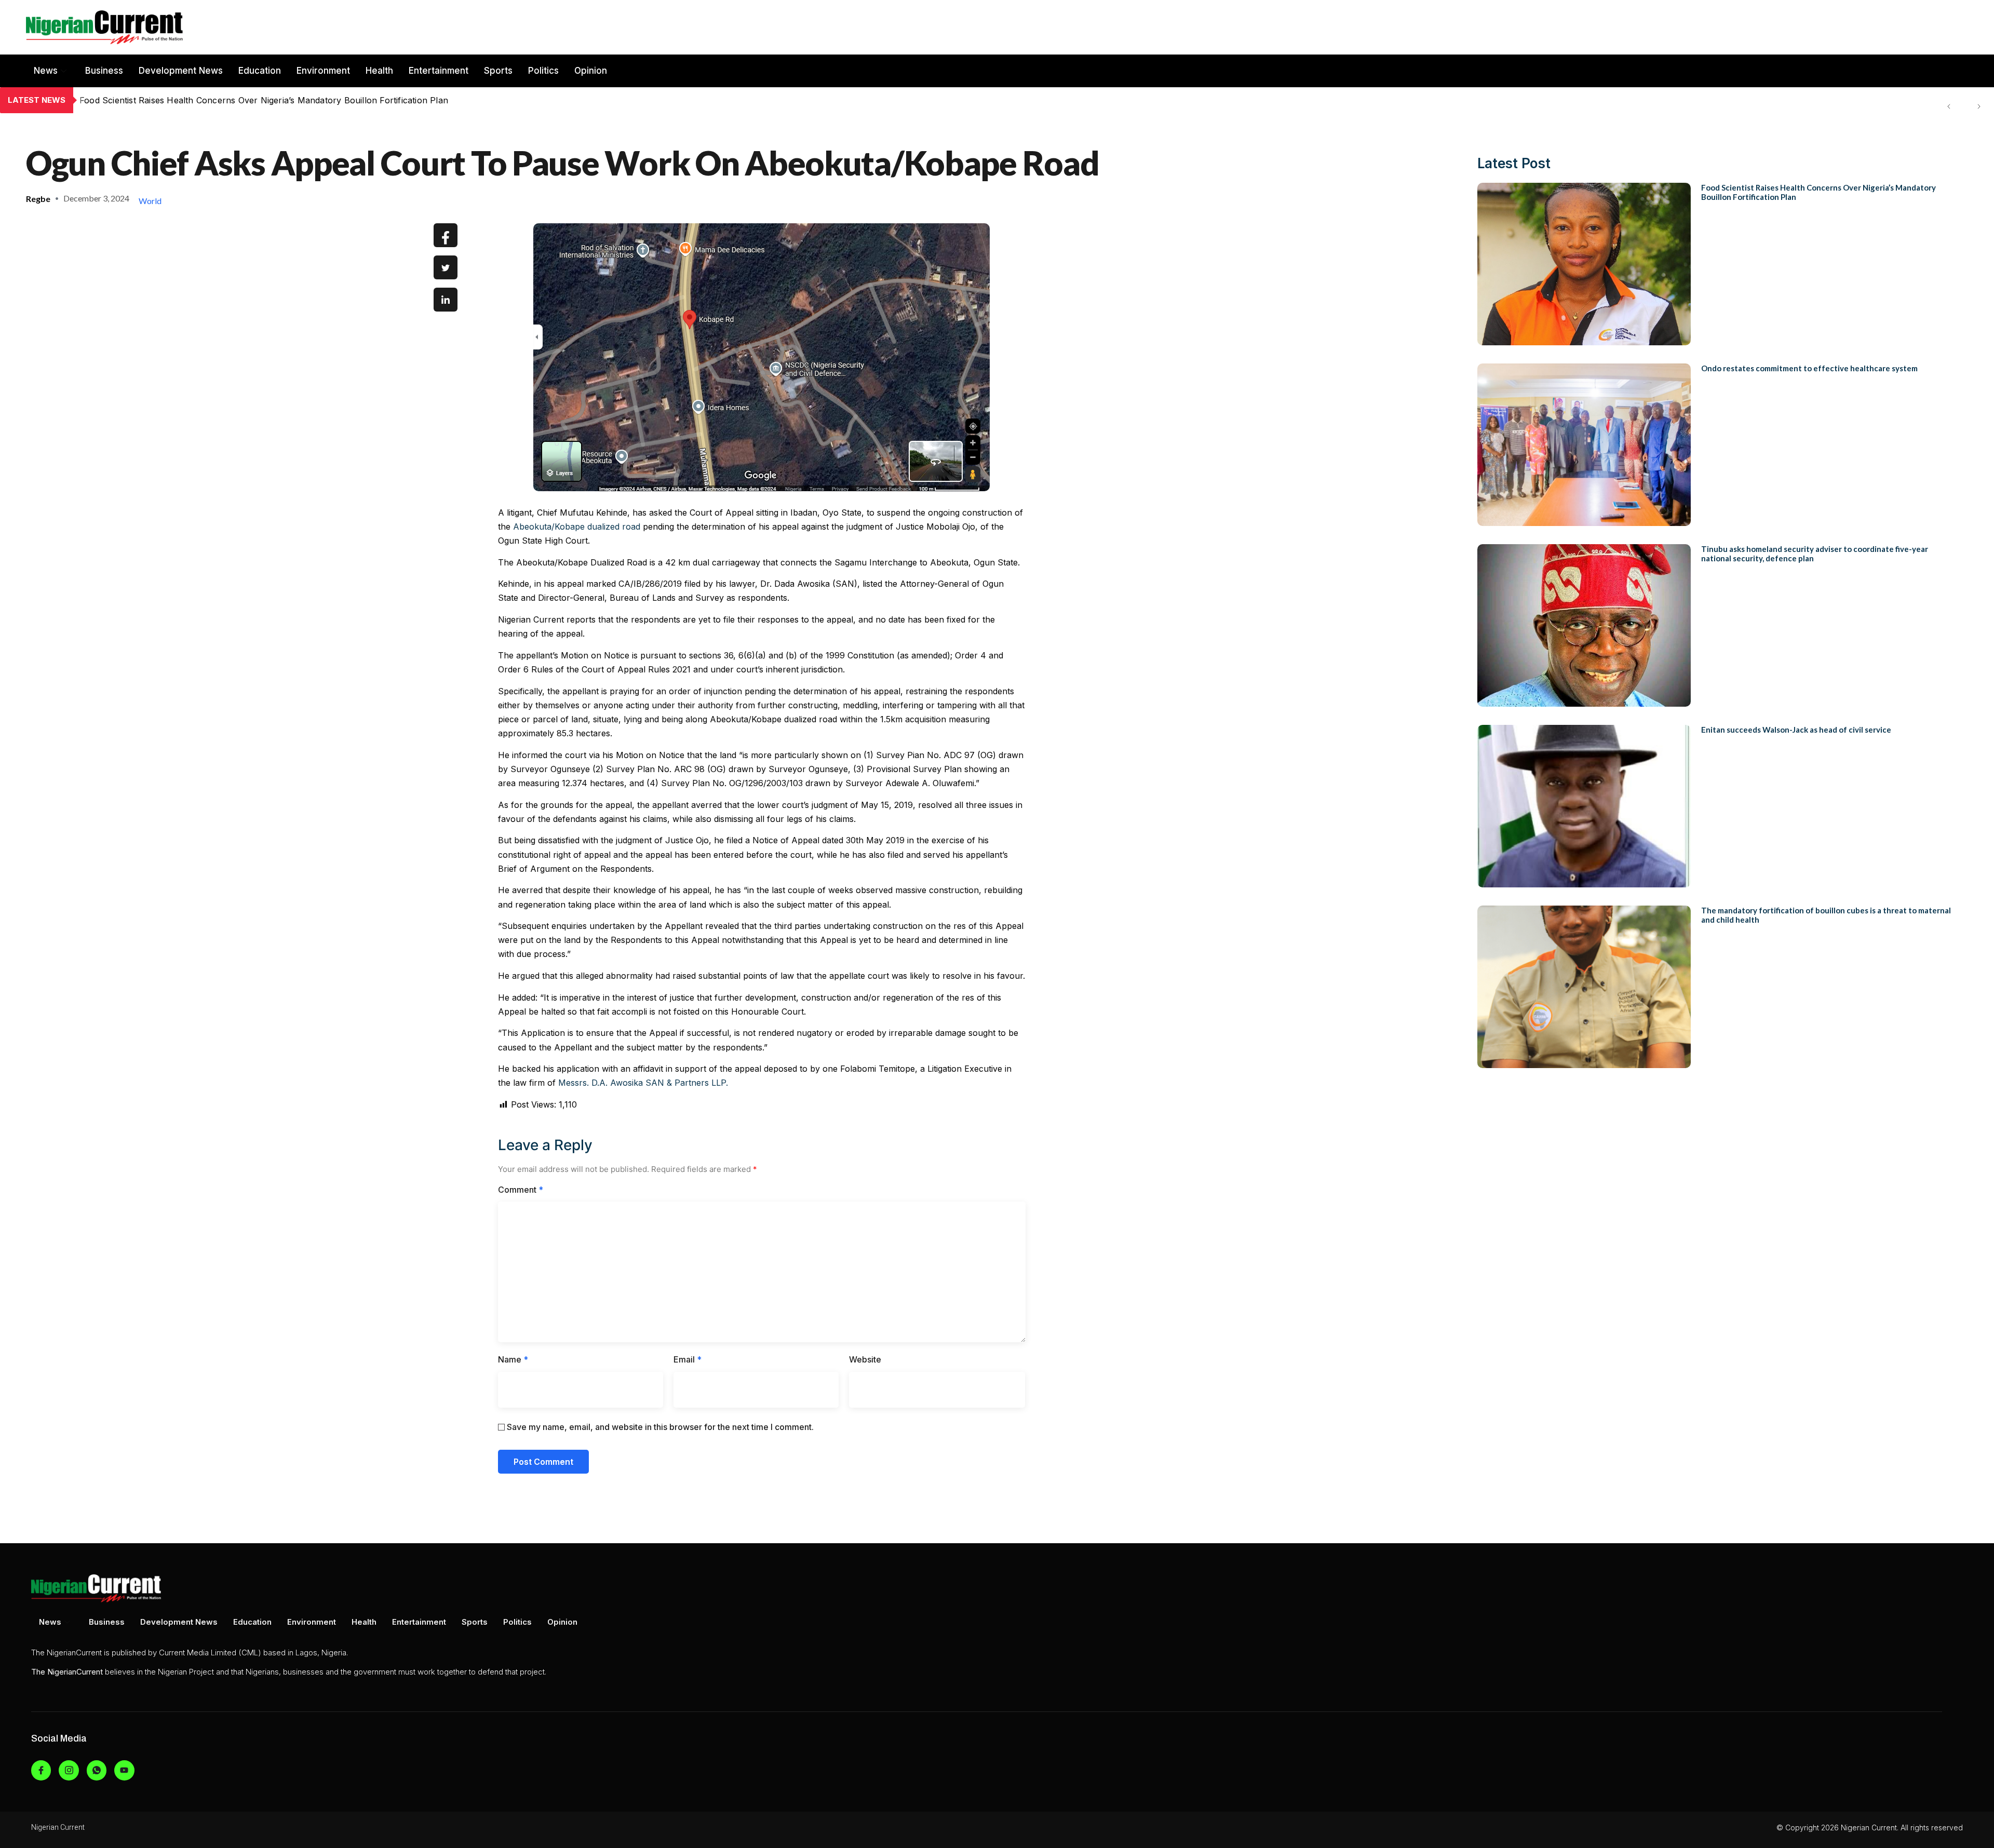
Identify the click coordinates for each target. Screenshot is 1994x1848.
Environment (323, 71)
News (46, 71)
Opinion (591, 71)
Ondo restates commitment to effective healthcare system (196, 100)
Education (260, 71)
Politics (543, 71)
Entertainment (439, 71)
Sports (498, 71)
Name (513, 1359)
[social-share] (446, 235)
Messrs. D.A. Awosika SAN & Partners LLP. (643, 1083)
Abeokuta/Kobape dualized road (577, 527)
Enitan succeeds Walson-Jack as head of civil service (1796, 730)
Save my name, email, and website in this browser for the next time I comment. (660, 1427)
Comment (521, 1190)
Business (104, 71)
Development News (181, 71)
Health (379, 71)
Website (865, 1359)
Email (688, 1359)
